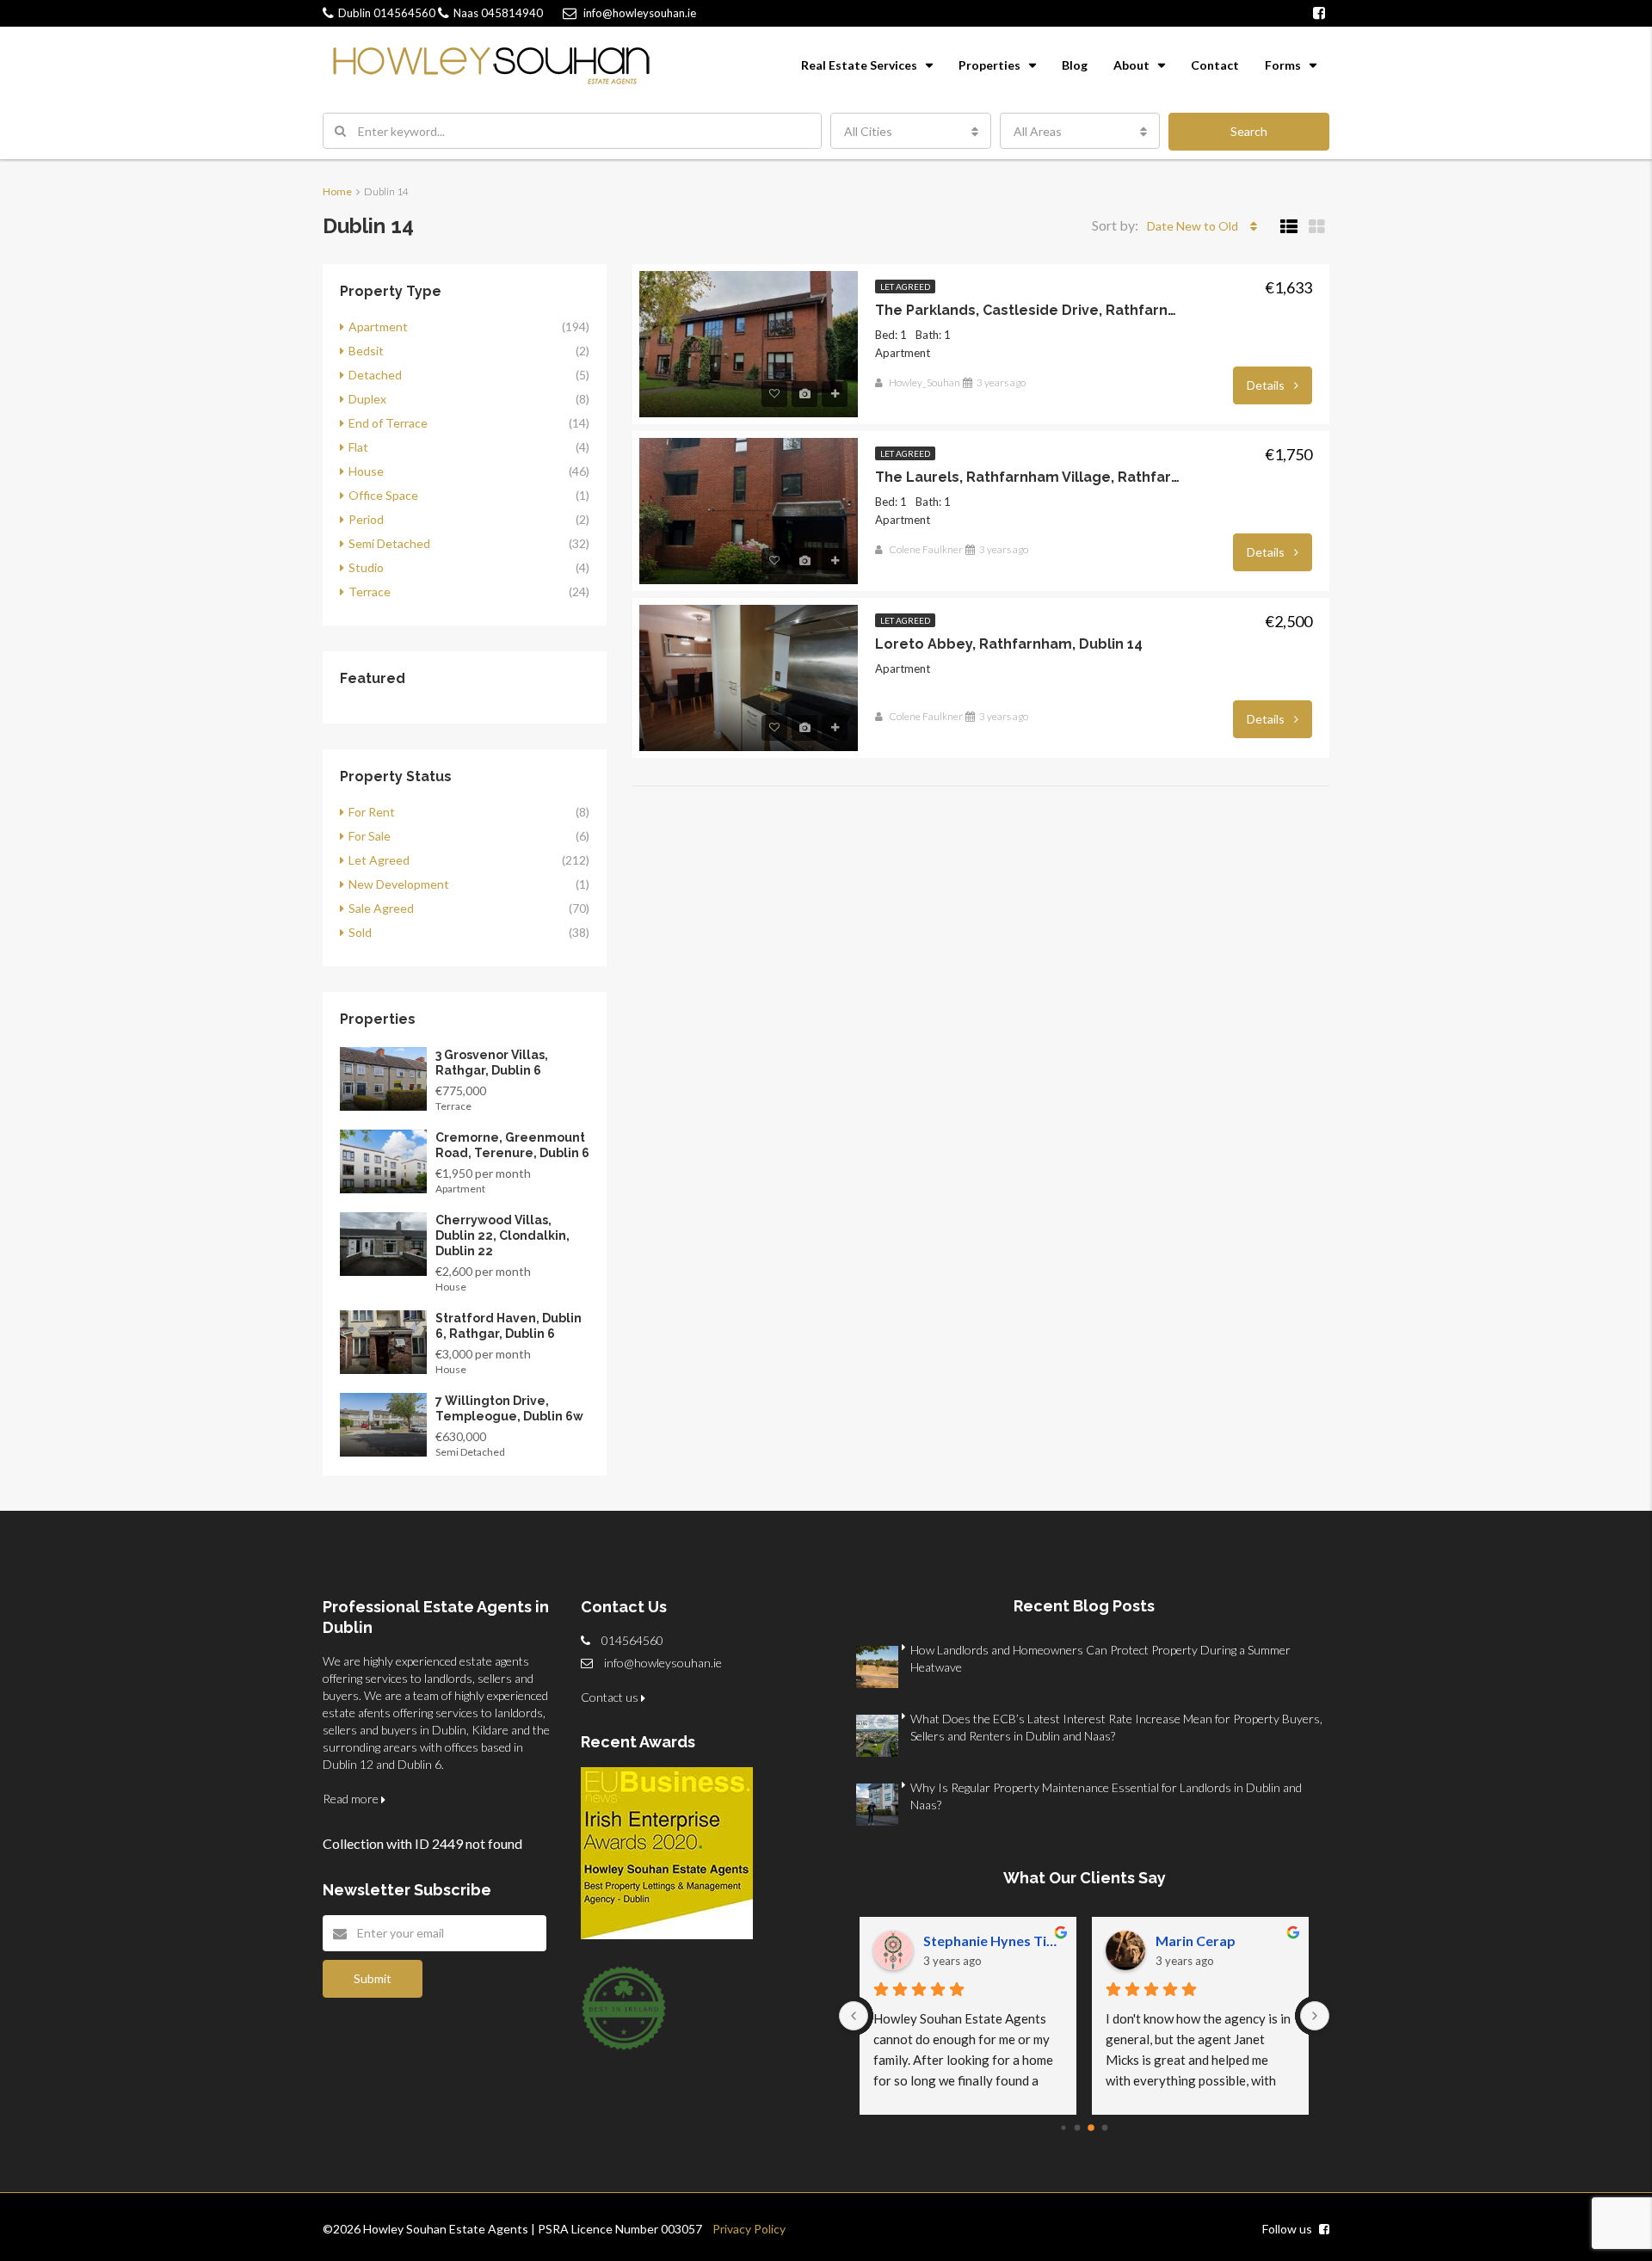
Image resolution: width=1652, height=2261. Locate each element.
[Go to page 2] (1091, 2128)
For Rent (372, 812)
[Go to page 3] (1105, 2128)
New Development (399, 884)
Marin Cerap (1196, 1941)
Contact (1215, 65)
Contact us (611, 1697)
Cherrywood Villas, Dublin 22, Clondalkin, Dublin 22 (502, 1235)
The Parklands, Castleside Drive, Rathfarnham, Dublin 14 (1028, 310)
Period (366, 519)
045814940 (498, 13)
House (366, 471)
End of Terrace (388, 423)
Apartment (378, 327)
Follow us (1288, 2229)
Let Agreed (905, 286)
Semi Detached (389, 543)
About (1131, 65)
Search (1249, 131)
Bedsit (366, 351)
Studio (366, 567)
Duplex (367, 399)
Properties (989, 65)
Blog (1075, 65)
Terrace (370, 591)
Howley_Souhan (925, 382)
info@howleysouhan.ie (663, 1663)
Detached (375, 375)
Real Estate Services (859, 65)
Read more (352, 1799)
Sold (360, 932)
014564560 (387, 13)
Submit (373, 1978)
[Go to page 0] (1063, 2127)
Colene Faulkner (926, 549)
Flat (358, 447)
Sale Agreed (381, 908)
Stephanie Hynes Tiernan (993, 1941)
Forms (1283, 65)
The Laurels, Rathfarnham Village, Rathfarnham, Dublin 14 (1028, 477)
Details (1267, 385)
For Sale (370, 836)
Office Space (383, 495)
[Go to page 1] (1078, 2128)
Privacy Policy (744, 2229)
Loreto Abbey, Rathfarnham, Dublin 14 (1009, 644)
